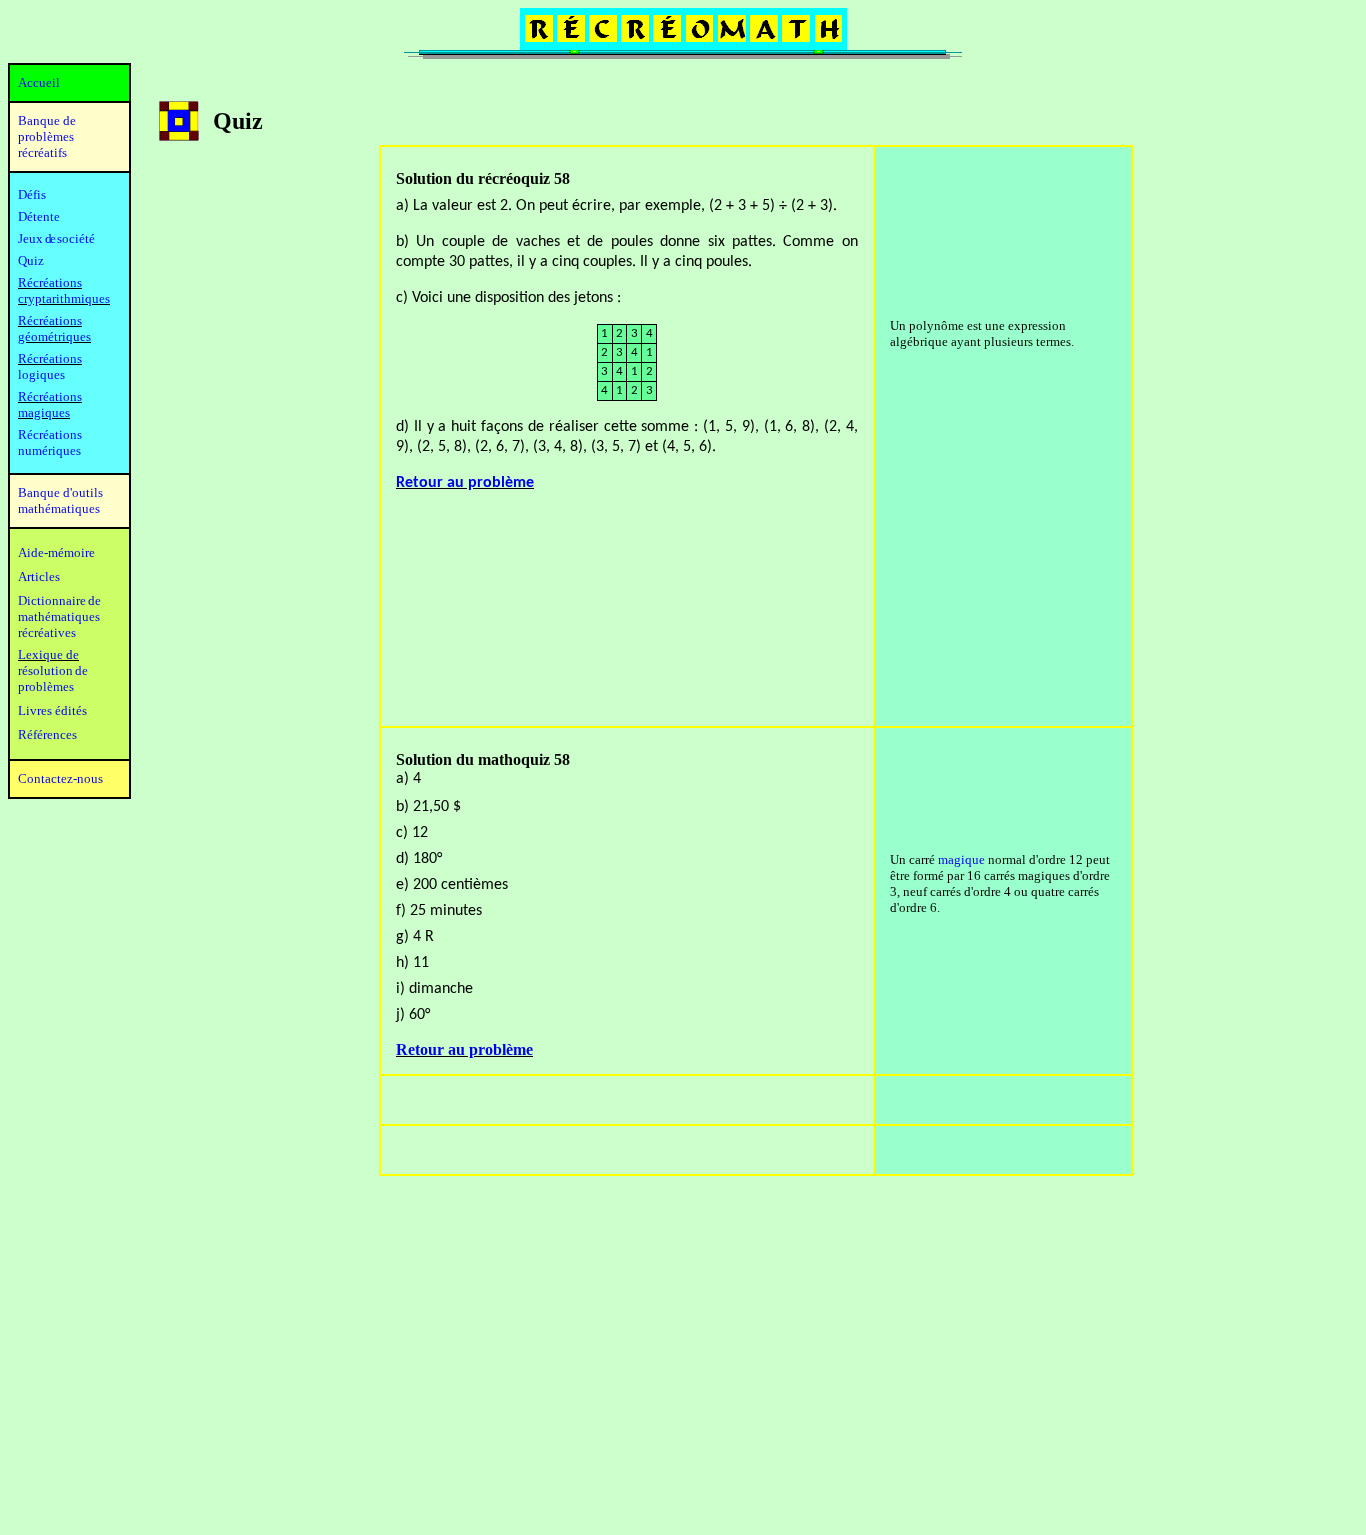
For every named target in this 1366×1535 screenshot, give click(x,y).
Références (47, 734)
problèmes (46, 686)
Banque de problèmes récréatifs (47, 136)
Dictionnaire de (59, 600)
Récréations (50, 358)
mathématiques (59, 616)
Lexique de (48, 654)
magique (961, 859)
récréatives (47, 632)
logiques (41, 374)
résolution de (53, 670)
